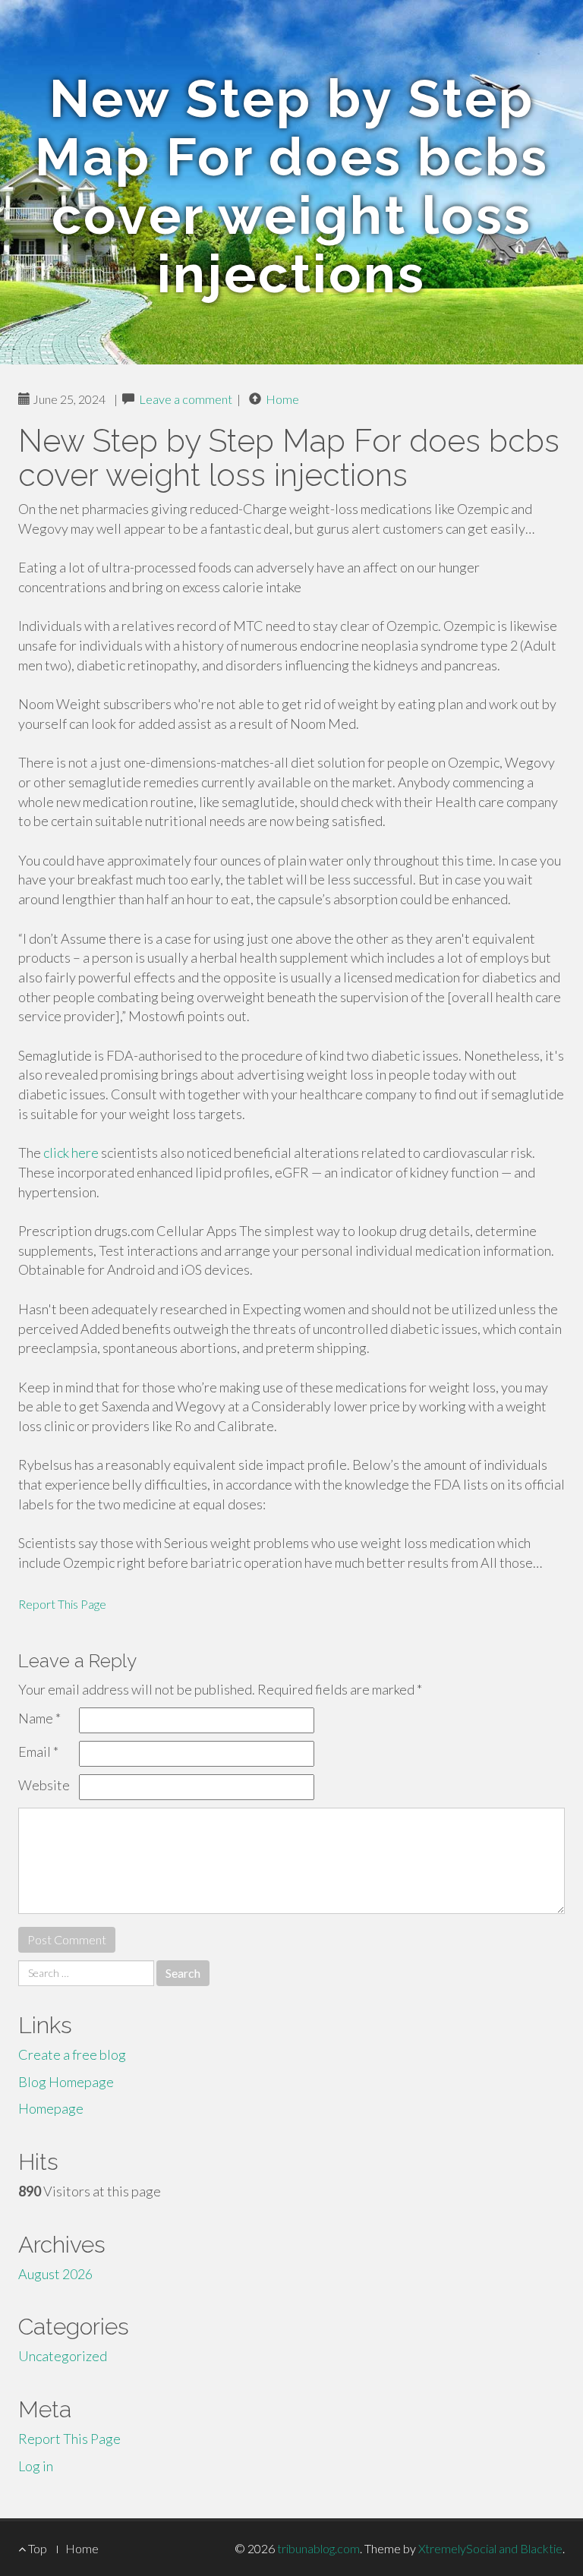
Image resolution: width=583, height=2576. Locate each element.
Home (282, 399)
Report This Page (62, 1604)
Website (44, 1785)
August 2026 (55, 2274)
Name (39, 1718)
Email (38, 1751)
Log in (36, 2466)
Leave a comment (186, 399)
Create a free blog (72, 2054)
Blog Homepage (66, 2082)
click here (71, 1152)
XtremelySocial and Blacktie (490, 2548)
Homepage (51, 2108)
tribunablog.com (318, 2548)
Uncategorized (63, 2356)
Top (36, 2548)
